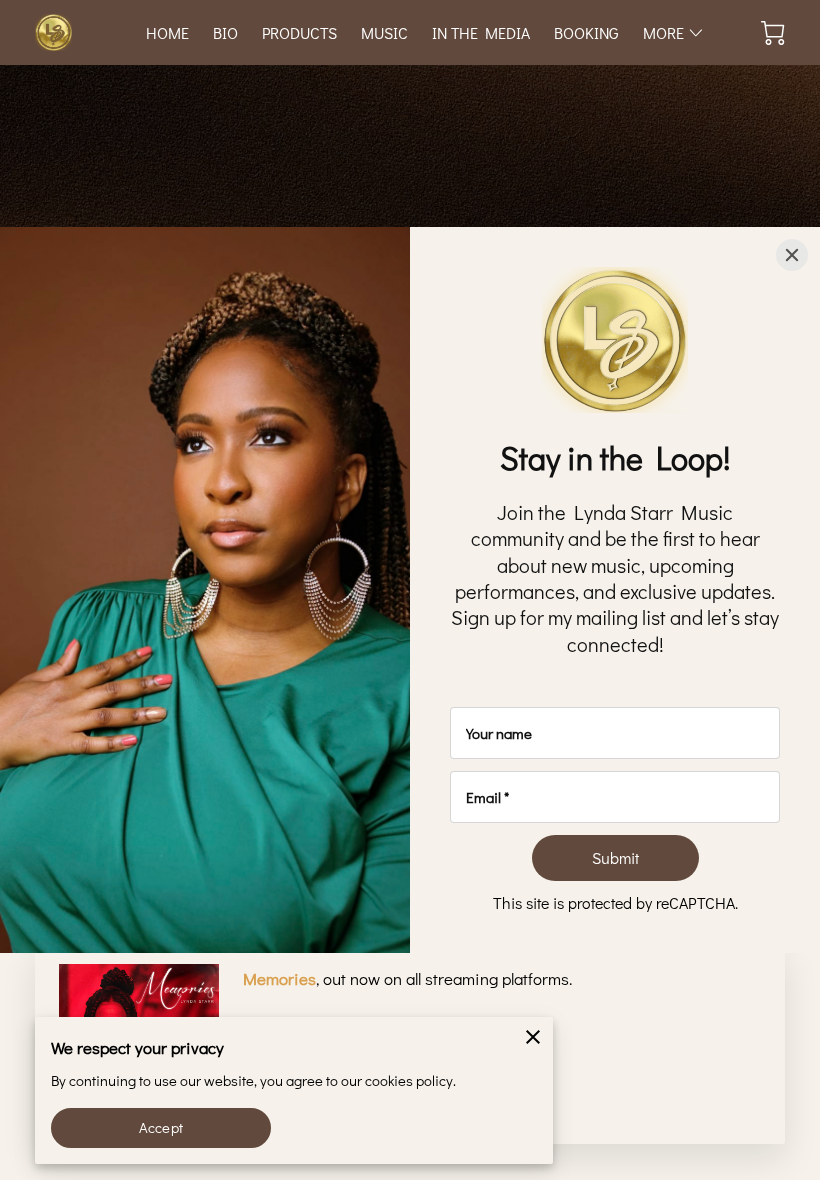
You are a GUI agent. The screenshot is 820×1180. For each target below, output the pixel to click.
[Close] (792, 255)
